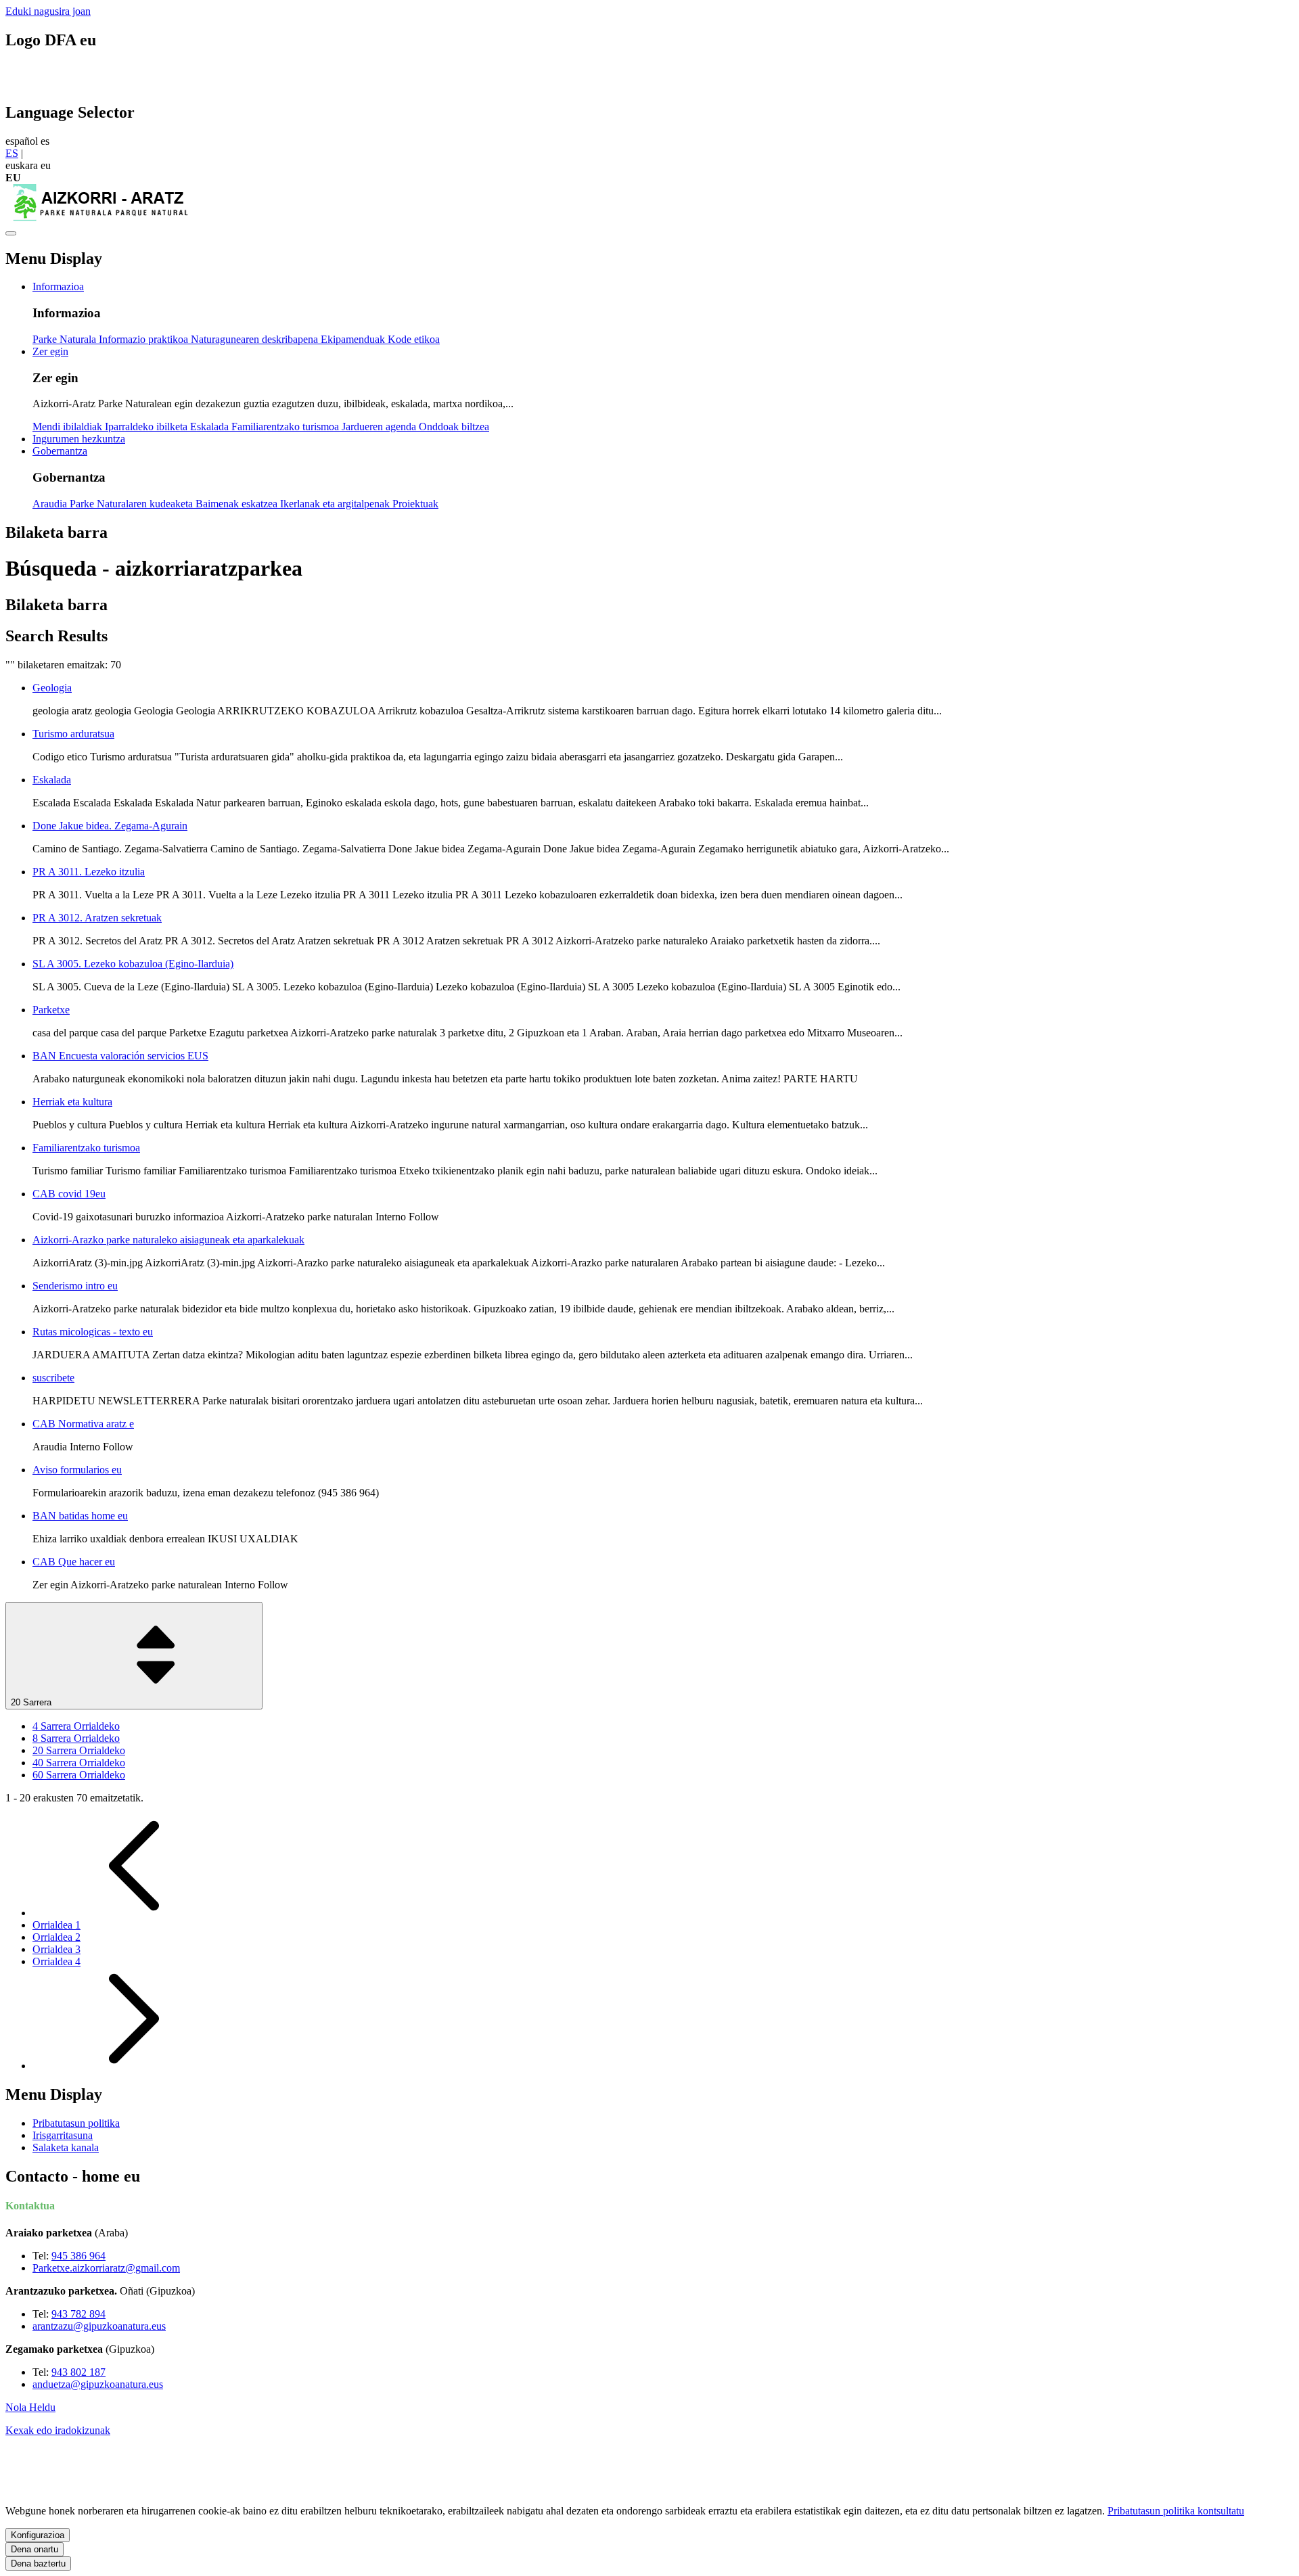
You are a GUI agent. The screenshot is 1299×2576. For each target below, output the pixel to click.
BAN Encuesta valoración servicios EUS (120, 1056)
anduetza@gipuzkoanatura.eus (98, 2384)
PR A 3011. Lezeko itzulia (89, 872)
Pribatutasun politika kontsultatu (1176, 2511)
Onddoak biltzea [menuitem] (454, 427)
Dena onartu (35, 2549)
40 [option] (79, 1763)
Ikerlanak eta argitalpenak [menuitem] (336, 504)
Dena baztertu (38, 2563)
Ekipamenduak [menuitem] (354, 339)
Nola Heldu (30, 2407)
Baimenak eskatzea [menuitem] (238, 504)
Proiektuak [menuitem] (415, 504)
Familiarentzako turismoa (86, 1148)
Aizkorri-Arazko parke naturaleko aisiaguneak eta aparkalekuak (168, 1240)
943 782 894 (78, 2314)
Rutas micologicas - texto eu (93, 1332)
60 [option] (79, 1775)
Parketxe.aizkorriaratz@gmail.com (106, 2268)
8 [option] (76, 1738)
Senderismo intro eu (75, 1286)
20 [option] (79, 1750)
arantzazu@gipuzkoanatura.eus (99, 2326)
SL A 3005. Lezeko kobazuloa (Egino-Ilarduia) (133, 964)
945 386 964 (78, 2256)
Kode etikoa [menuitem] (414, 339)
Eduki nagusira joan (48, 11)
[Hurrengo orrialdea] (134, 2066)
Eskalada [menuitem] (211, 427)
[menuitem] (58, 286)
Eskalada (52, 780)
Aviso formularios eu (77, 1470)
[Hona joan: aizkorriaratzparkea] (100, 217)
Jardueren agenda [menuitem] (380, 427)
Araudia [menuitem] (51, 504)
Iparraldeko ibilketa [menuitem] (147, 427)
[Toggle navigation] (11, 233)
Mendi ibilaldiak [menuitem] (69, 427)
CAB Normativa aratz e (83, 1424)
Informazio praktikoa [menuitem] (145, 339)
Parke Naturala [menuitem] (66, 339)
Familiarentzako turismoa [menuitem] (287, 427)
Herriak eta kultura (72, 1102)
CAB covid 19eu (69, 1194)
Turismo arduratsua (73, 734)
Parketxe (51, 1010)
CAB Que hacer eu (74, 1562)
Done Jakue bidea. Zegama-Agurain (110, 826)
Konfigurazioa (38, 2535)
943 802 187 (78, 2372)
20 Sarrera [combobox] (32, 1702)
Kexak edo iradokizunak (58, 2430)
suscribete (53, 1378)
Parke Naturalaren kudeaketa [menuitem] (133, 504)
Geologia (52, 688)
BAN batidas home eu (80, 1516)
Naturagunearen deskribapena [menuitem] (256, 339)
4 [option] (76, 1726)
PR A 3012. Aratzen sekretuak (97, 918)
